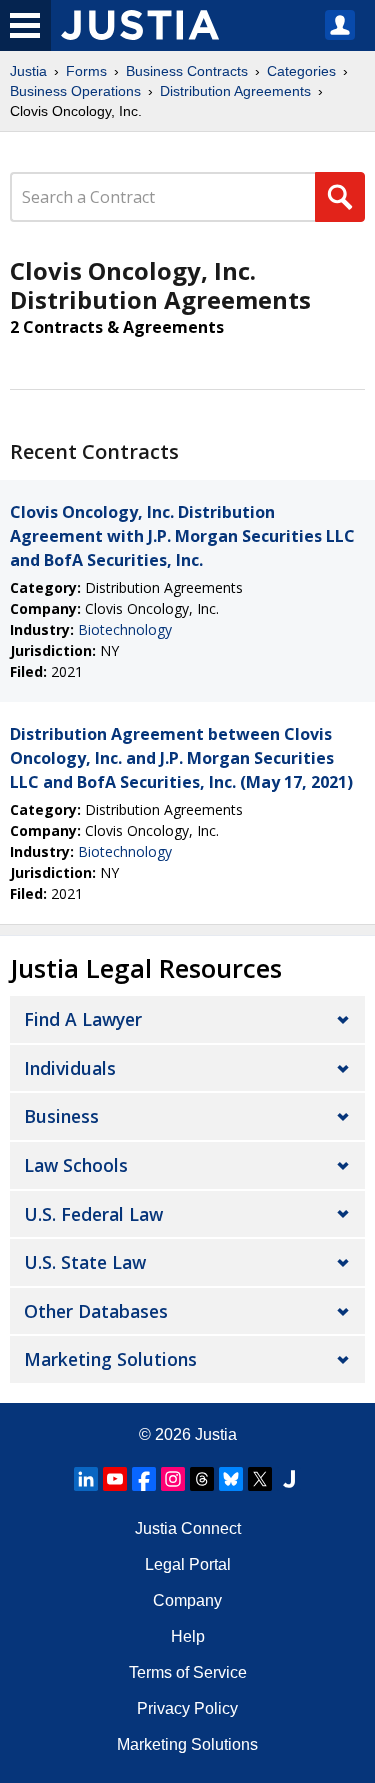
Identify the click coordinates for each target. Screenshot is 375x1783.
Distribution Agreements (235, 91)
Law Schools (76, 1165)
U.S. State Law (85, 1262)
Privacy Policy (187, 1708)
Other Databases (96, 1311)
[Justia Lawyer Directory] (289, 1479)
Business (61, 1116)
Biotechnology (125, 629)
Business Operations (75, 91)
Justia (28, 71)
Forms (86, 71)
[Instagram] (173, 1479)
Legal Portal (188, 1564)
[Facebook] (144, 1479)
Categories (301, 71)
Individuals (70, 1068)
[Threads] (202, 1479)
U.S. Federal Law (93, 1214)
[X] (260, 1479)
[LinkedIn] (86, 1479)
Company (187, 1600)
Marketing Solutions (110, 1359)
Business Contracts (187, 71)
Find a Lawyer (83, 1019)
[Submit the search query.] (340, 197)
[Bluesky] (231, 1479)
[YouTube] (115, 1479)
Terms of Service (188, 1672)
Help (188, 1636)
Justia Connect (188, 1528)
